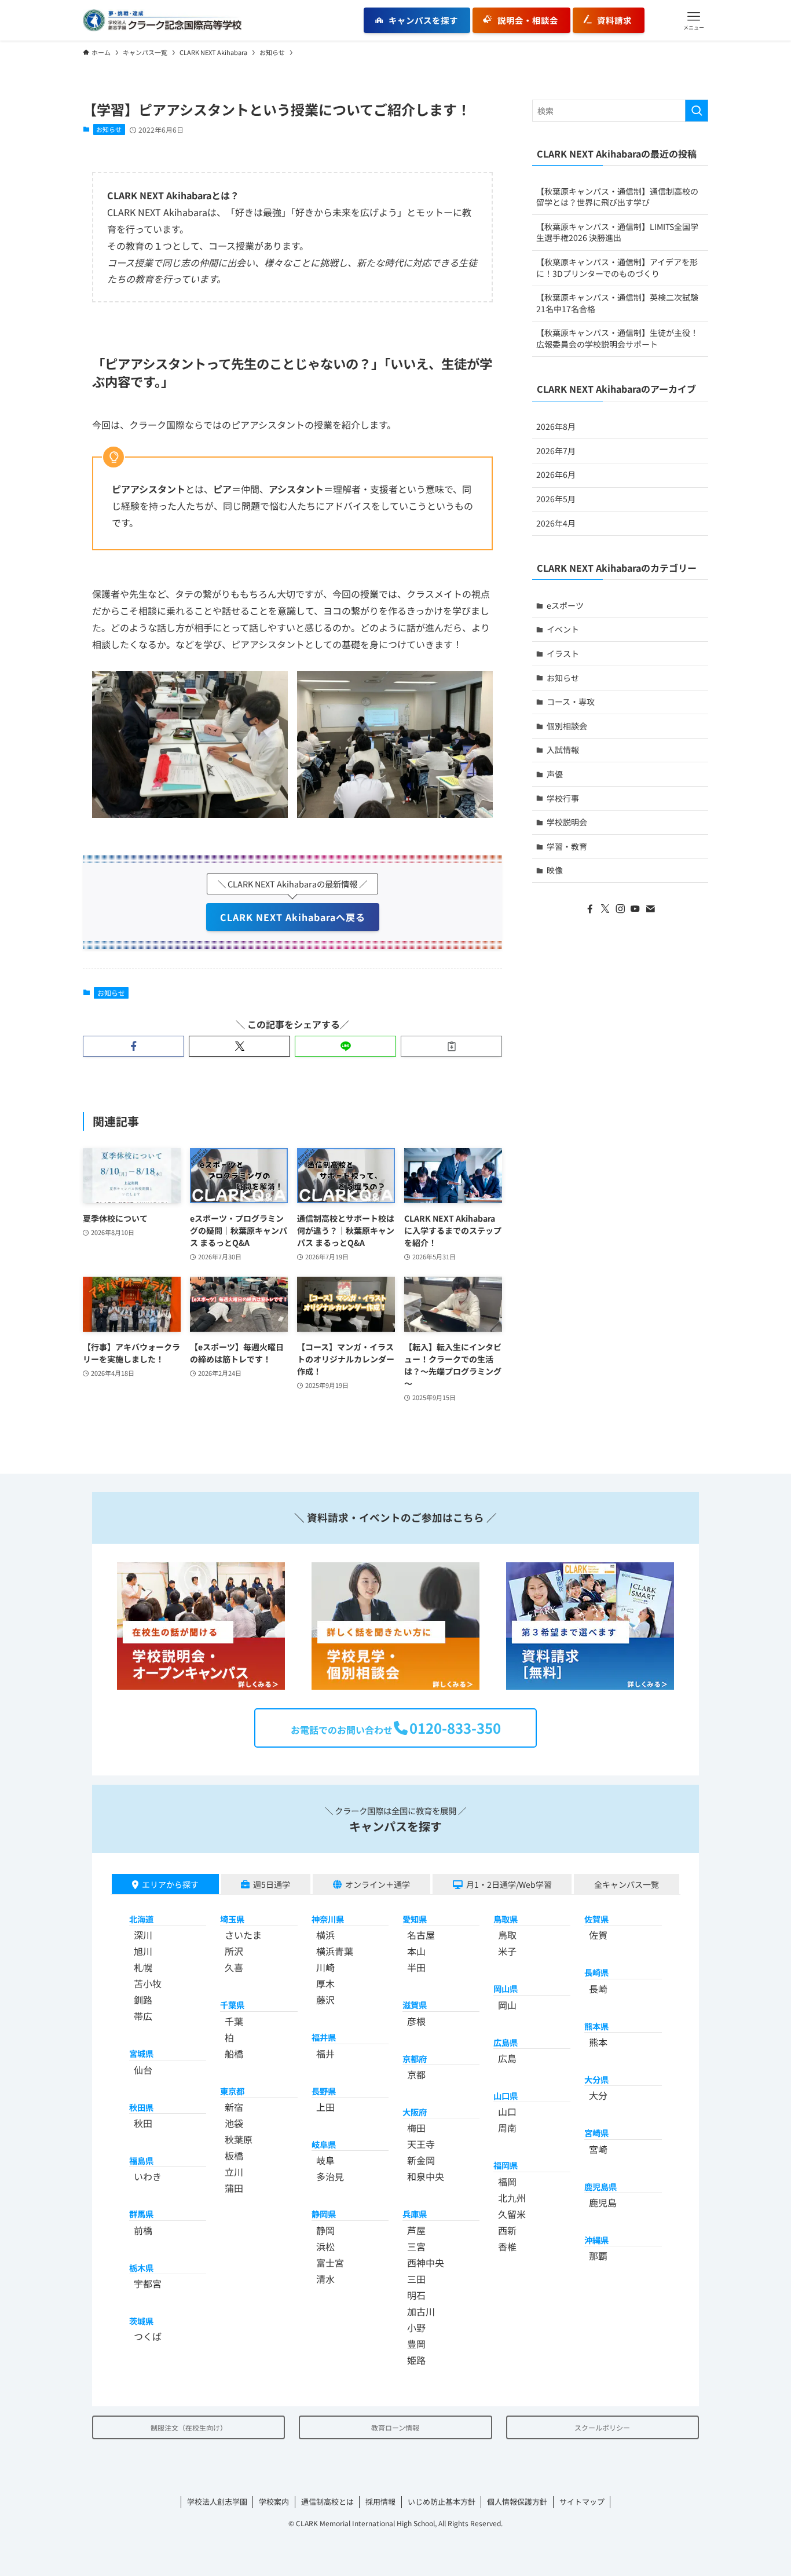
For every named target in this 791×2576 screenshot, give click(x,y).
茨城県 (141, 2321)
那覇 (598, 2256)
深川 (143, 1935)
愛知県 (415, 1919)
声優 (555, 774)
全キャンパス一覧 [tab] (627, 1884)
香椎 (507, 2246)
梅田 (416, 2128)
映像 (555, 870)
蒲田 (234, 2188)
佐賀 (598, 1935)
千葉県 (232, 2005)
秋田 (143, 2123)
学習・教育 (567, 846)
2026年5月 (556, 499)
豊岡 (416, 2344)
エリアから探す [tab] (170, 1884)
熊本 (598, 2042)
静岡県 (324, 2214)
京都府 (415, 2058)
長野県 (324, 2091)
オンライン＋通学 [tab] (378, 1884)
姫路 (416, 2360)
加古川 (421, 2311)
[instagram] (620, 909)
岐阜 (325, 2160)
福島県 (141, 2160)
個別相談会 (567, 726)
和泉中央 (426, 2176)
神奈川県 (328, 1919)
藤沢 (325, 2000)
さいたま (243, 1935)
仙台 (143, 2070)
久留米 (512, 2214)
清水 (325, 2279)
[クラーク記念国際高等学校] (162, 20)
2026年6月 (556, 474)
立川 (234, 2172)
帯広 (143, 2016)
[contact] (650, 909)
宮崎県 (596, 2133)
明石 (416, 2295)
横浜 (325, 1935)
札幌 (143, 1967)
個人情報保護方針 (517, 2502)
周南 (507, 2128)
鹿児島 (603, 2202)
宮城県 (141, 2053)
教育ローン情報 (395, 2427)
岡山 (507, 2005)
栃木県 (141, 2268)
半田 (416, 1967)
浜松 (325, 2246)
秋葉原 (239, 2139)
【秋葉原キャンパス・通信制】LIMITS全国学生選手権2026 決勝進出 (617, 232)
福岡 (507, 2182)
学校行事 (563, 798)
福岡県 (506, 2165)
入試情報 (563, 750)
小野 (416, 2327)
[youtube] (635, 909)
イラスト (563, 653)
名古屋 (421, 1935)
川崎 (325, 1967)
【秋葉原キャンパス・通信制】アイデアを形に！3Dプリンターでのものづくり (617, 268)
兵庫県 (415, 2214)
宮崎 (598, 2149)
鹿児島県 (600, 2186)
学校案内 (274, 2502)
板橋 (234, 2155)
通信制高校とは (327, 2502)
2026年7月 (556, 451)
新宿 (234, 2107)
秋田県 (141, 2107)
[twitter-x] (605, 909)
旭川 (143, 1951)
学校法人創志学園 (217, 2502)
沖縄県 (596, 2240)
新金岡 (421, 2160)
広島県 (506, 2042)
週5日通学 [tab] (272, 1884)
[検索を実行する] (697, 111)
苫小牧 (148, 1983)
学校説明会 (567, 822)
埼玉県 (232, 1919)
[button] (694, 20)
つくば (148, 2336)
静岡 (325, 2230)
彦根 (416, 2021)
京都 (416, 2074)
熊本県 (596, 2026)
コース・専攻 (571, 701)
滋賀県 (415, 2005)
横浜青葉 (335, 1951)
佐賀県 (596, 1919)
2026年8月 (556, 426)
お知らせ (109, 129)
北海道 (141, 1919)
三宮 (416, 2246)
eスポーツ (565, 605)
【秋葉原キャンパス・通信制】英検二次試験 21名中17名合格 (617, 303)
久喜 (234, 1967)
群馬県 (141, 2214)
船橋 (234, 2054)
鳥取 (507, 1935)
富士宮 (330, 2263)
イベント (563, 629)
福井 (325, 2054)
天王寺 (421, 2144)
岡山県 (506, 1988)
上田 (325, 2107)
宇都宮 (148, 2283)
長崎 (598, 1989)
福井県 (324, 2037)
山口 (507, 2111)
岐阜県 (324, 2144)
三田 (416, 2279)
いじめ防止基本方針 (442, 2502)
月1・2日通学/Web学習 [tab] (509, 1884)
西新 (507, 2230)
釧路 (143, 2000)
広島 (507, 2058)
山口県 (506, 2095)
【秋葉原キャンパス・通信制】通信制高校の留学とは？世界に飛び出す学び (617, 197)
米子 (507, 1951)
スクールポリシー (602, 2427)
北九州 (512, 2198)
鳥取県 (506, 1919)
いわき (148, 2176)
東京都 (232, 2091)
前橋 (143, 2230)
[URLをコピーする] (451, 1046)
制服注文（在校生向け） (189, 2427)
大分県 (596, 2079)
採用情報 (380, 2502)
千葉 (234, 2021)
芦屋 (416, 2230)
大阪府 (415, 2112)
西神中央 (426, 2263)
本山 (416, 1951)
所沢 (234, 1951)
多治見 (330, 2176)
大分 (598, 2095)
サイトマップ (582, 2502)
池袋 (234, 2123)
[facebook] (590, 909)
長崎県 (596, 1972)
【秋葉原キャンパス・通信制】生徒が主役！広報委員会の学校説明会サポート (617, 338)
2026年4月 (556, 523)
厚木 (325, 1983)
